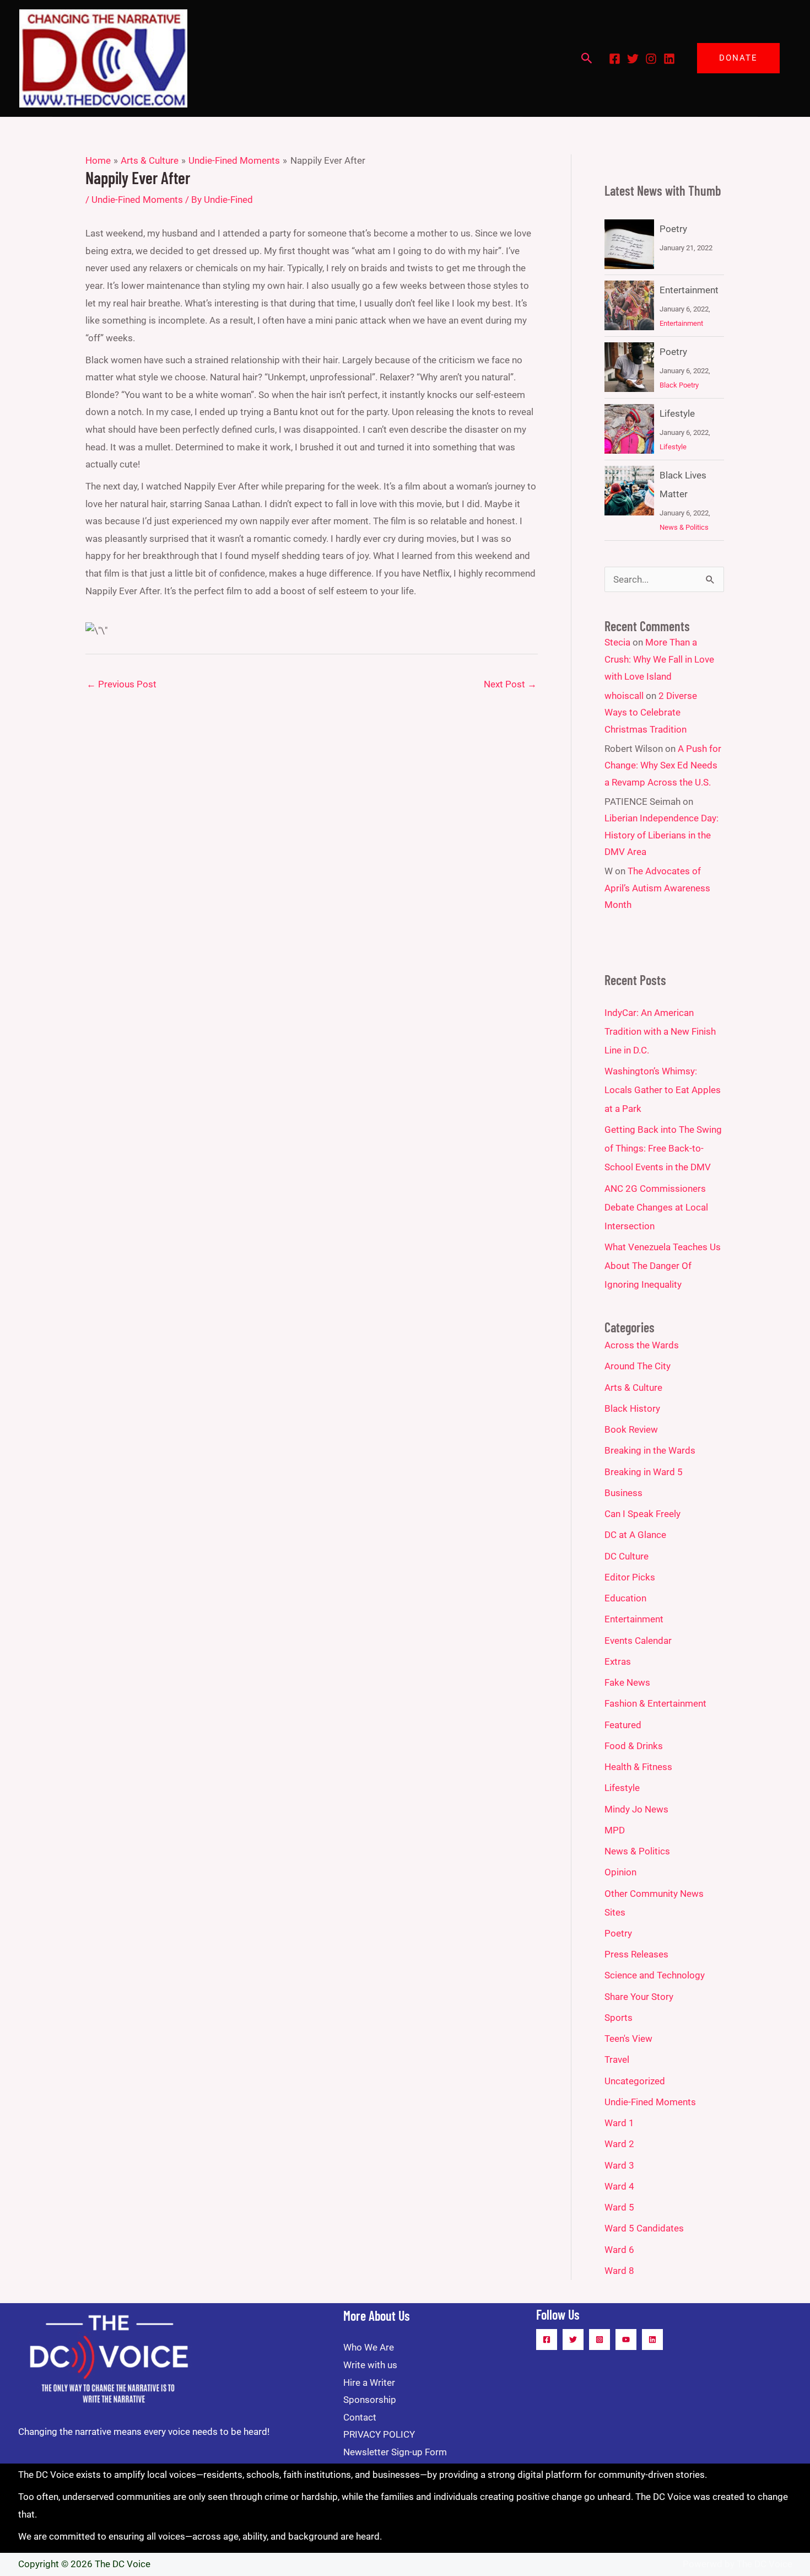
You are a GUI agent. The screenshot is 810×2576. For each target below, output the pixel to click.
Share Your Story (639, 1997)
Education (625, 1598)
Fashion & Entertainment (655, 1703)
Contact (360, 2417)
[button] (587, 58)
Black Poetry (679, 385)
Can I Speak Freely (642, 1514)
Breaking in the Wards (650, 1450)
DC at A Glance (635, 1535)
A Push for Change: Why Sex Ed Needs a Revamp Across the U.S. (663, 765)
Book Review (631, 1429)
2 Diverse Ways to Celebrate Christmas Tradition (651, 712)
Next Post (510, 684)
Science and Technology (655, 1975)
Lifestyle (677, 413)
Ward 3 (619, 2165)
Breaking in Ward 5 (644, 1472)
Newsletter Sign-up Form (395, 2452)
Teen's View (628, 2039)
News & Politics (684, 527)
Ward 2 (619, 2144)
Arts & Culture (633, 1388)
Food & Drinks (634, 1746)
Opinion (620, 1872)
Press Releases (636, 1954)
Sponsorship (370, 2400)
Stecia (617, 642)
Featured (623, 1725)
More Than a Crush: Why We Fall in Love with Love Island (659, 659)
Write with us (370, 2365)
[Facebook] (615, 59)
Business (623, 1493)
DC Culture (627, 1556)
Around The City (638, 1366)
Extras (618, 1661)
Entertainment (689, 290)
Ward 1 (619, 2123)
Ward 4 (619, 2186)
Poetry (673, 229)
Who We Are (369, 2347)
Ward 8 (619, 2271)
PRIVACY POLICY (379, 2434)
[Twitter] (633, 59)
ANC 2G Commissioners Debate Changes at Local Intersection (656, 1207)
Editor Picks (630, 1577)
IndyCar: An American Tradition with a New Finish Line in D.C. (660, 1031)
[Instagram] (651, 59)
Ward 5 (619, 2207)
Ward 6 (619, 2250)
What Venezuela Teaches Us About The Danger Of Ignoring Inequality (663, 1266)
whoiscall (624, 696)
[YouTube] (626, 2340)
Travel (617, 2059)
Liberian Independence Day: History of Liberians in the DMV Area (661, 835)
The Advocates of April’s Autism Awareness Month (657, 888)
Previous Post (121, 684)
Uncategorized (635, 2081)
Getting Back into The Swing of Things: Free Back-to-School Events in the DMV (663, 1148)
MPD (615, 1830)
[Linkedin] (669, 59)
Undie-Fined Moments (137, 200)
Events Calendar (638, 1641)
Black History (632, 1408)
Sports (619, 2018)
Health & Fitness (638, 1767)
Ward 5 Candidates (644, 2228)
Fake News (627, 1682)
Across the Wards (642, 1345)
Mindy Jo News (636, 1809)
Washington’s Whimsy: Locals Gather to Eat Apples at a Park (663, 1090)
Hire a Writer (369, 2383)
